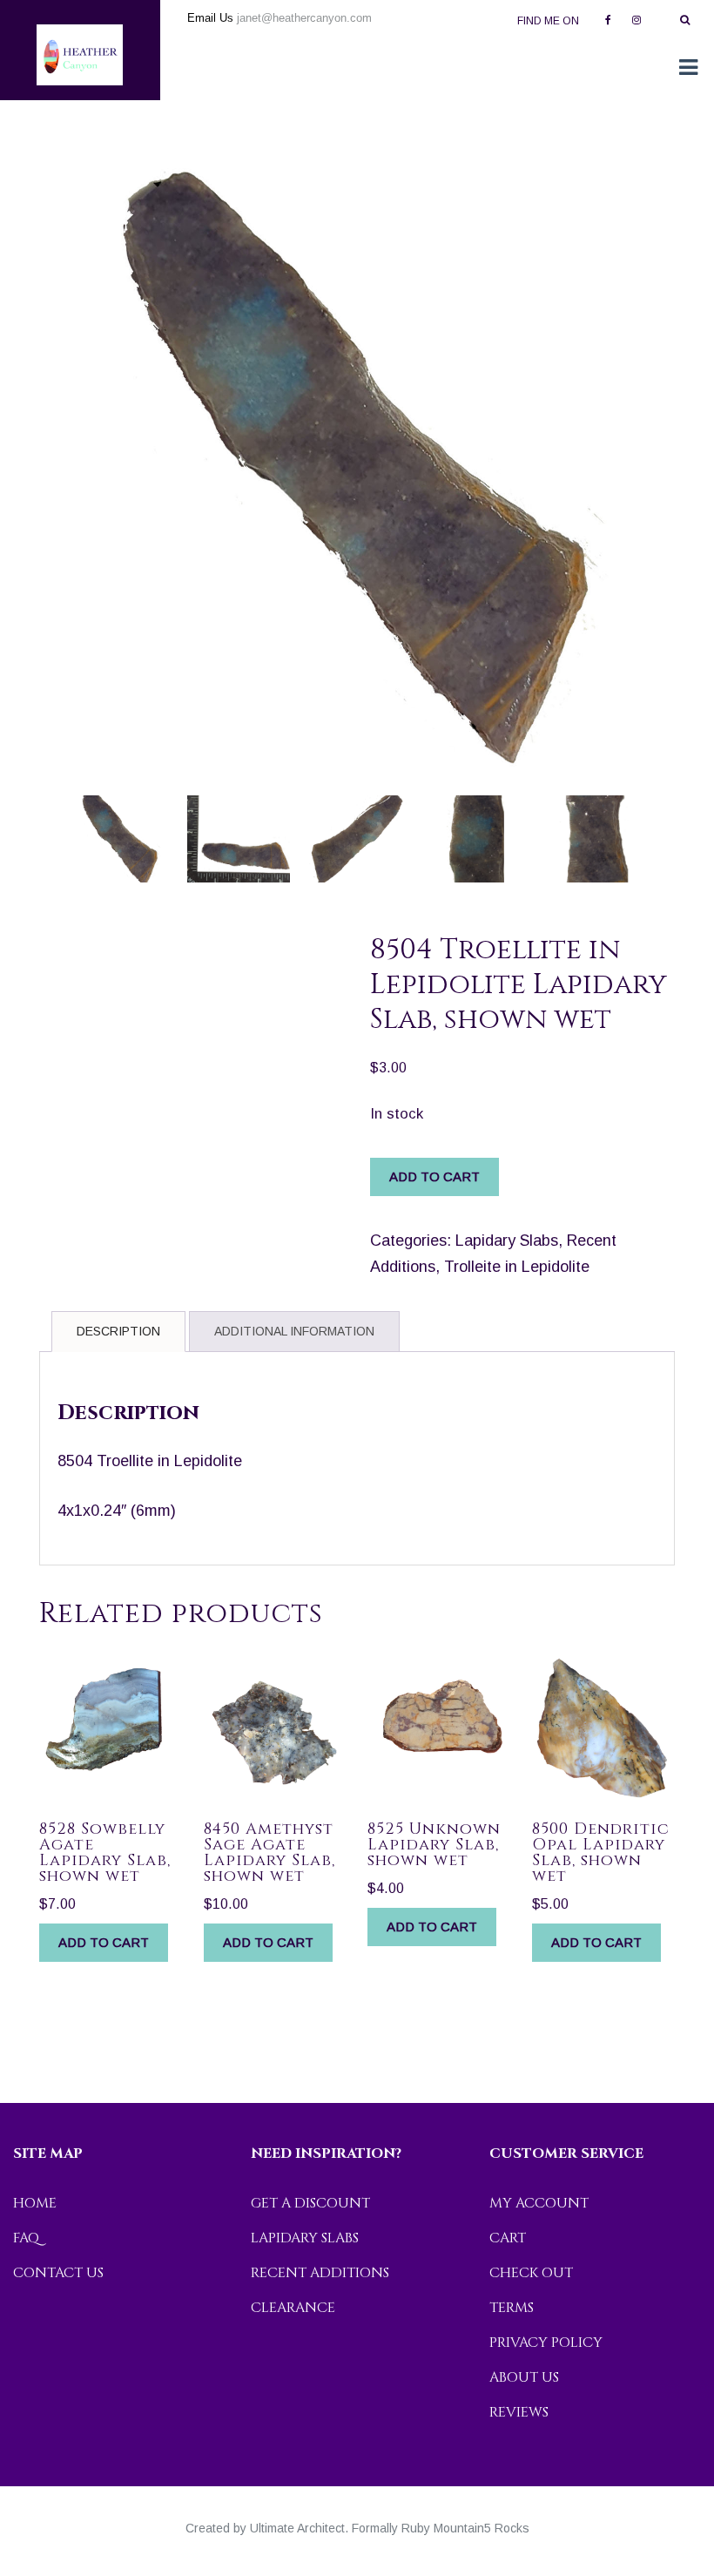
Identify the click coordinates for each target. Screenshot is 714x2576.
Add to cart (434, 1176)
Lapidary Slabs (507, 1241)
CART (508, 2238)
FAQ (26, 2238)
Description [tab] (118, 1331)
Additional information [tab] (294, 1331)
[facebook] (608, 18)
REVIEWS (519, 2412)
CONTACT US (58, 2273)
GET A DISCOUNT (310, 2203)
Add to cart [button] (104, 1942)
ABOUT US (524, 2377)
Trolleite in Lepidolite (517, 1267)
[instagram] (637, 18)
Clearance (293, 2308)
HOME (35, 2203)
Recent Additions (320, 2273)
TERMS (512, 2308)
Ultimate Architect (297, 2528)
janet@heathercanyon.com (304, 18)
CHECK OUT (531, 2273)
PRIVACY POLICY (546, 2343)
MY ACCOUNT (539, 2203)
